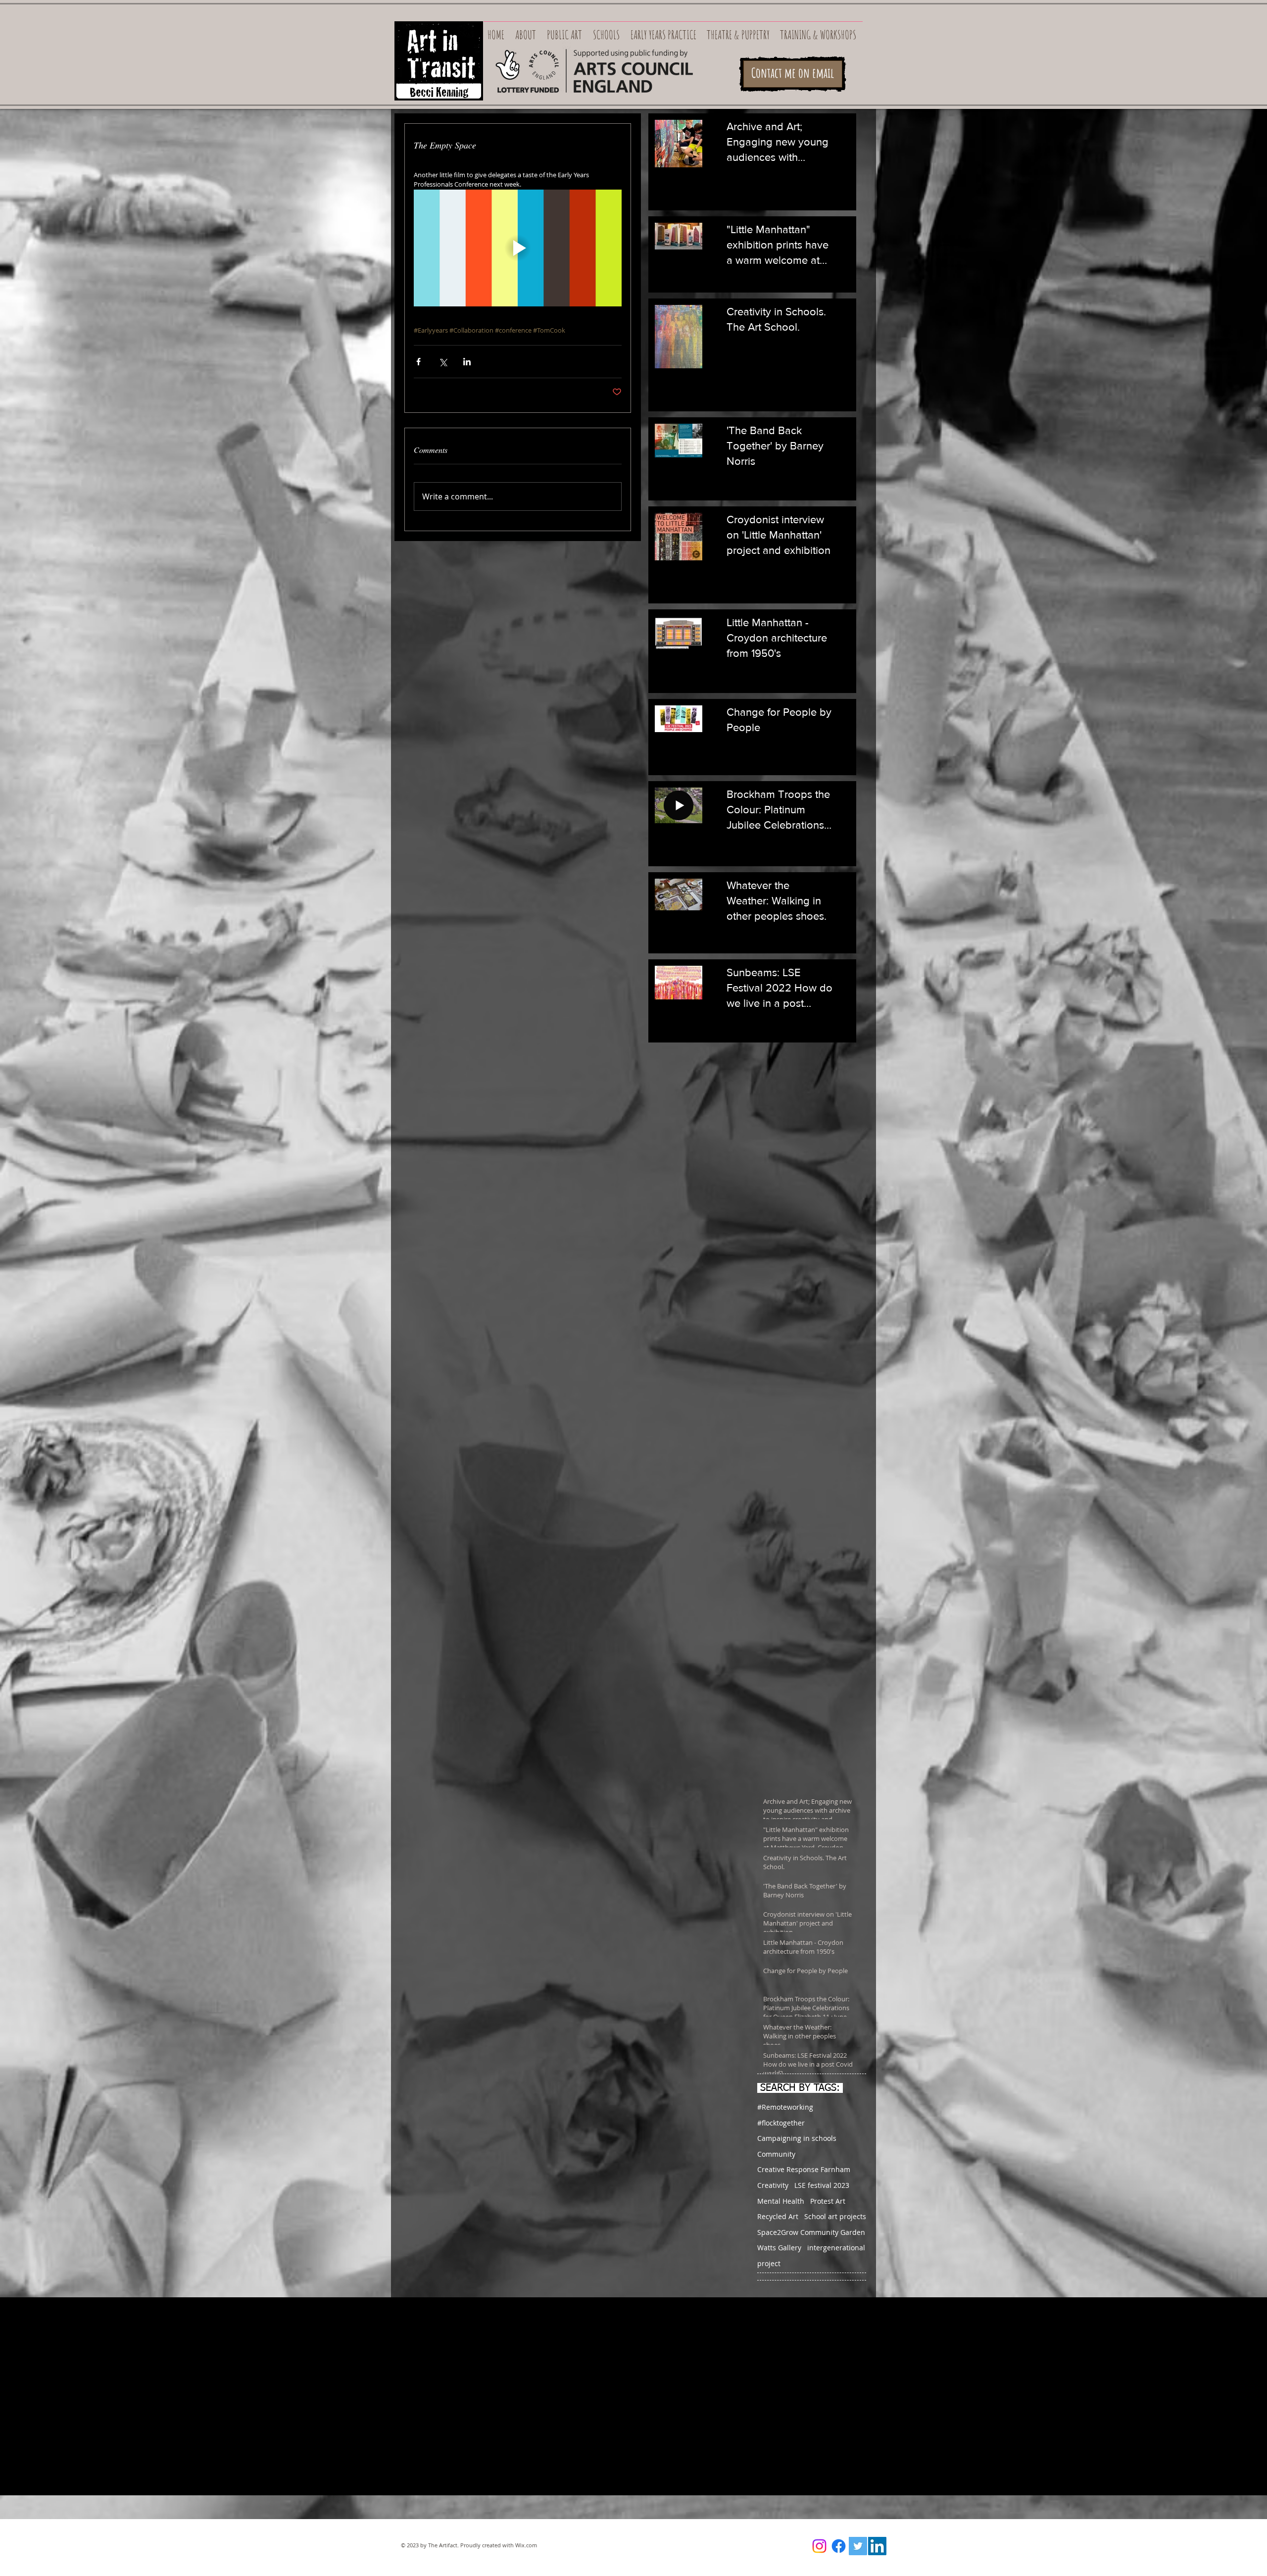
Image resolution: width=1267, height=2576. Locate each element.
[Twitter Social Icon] (858, 2546)
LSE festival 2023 (822, 2185)
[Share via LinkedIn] (467, 362)
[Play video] (518, 248)
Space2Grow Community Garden (811, 2232)
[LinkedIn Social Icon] (877, 2546)
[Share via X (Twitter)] (443, 362)
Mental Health (781, 2201)
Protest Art (828, 2201)
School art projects (835, 2216)
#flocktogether (781, 2123)
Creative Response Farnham (804, 2169)
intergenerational (836, 2248)
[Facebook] (839, 2546)
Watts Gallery (779, 2248)
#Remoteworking (785, 2107)
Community (776, 2154)
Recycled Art (778, 2216)
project (769, 2263)
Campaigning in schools (797, 2138)
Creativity (773, 2185)
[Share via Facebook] (418, 362)
